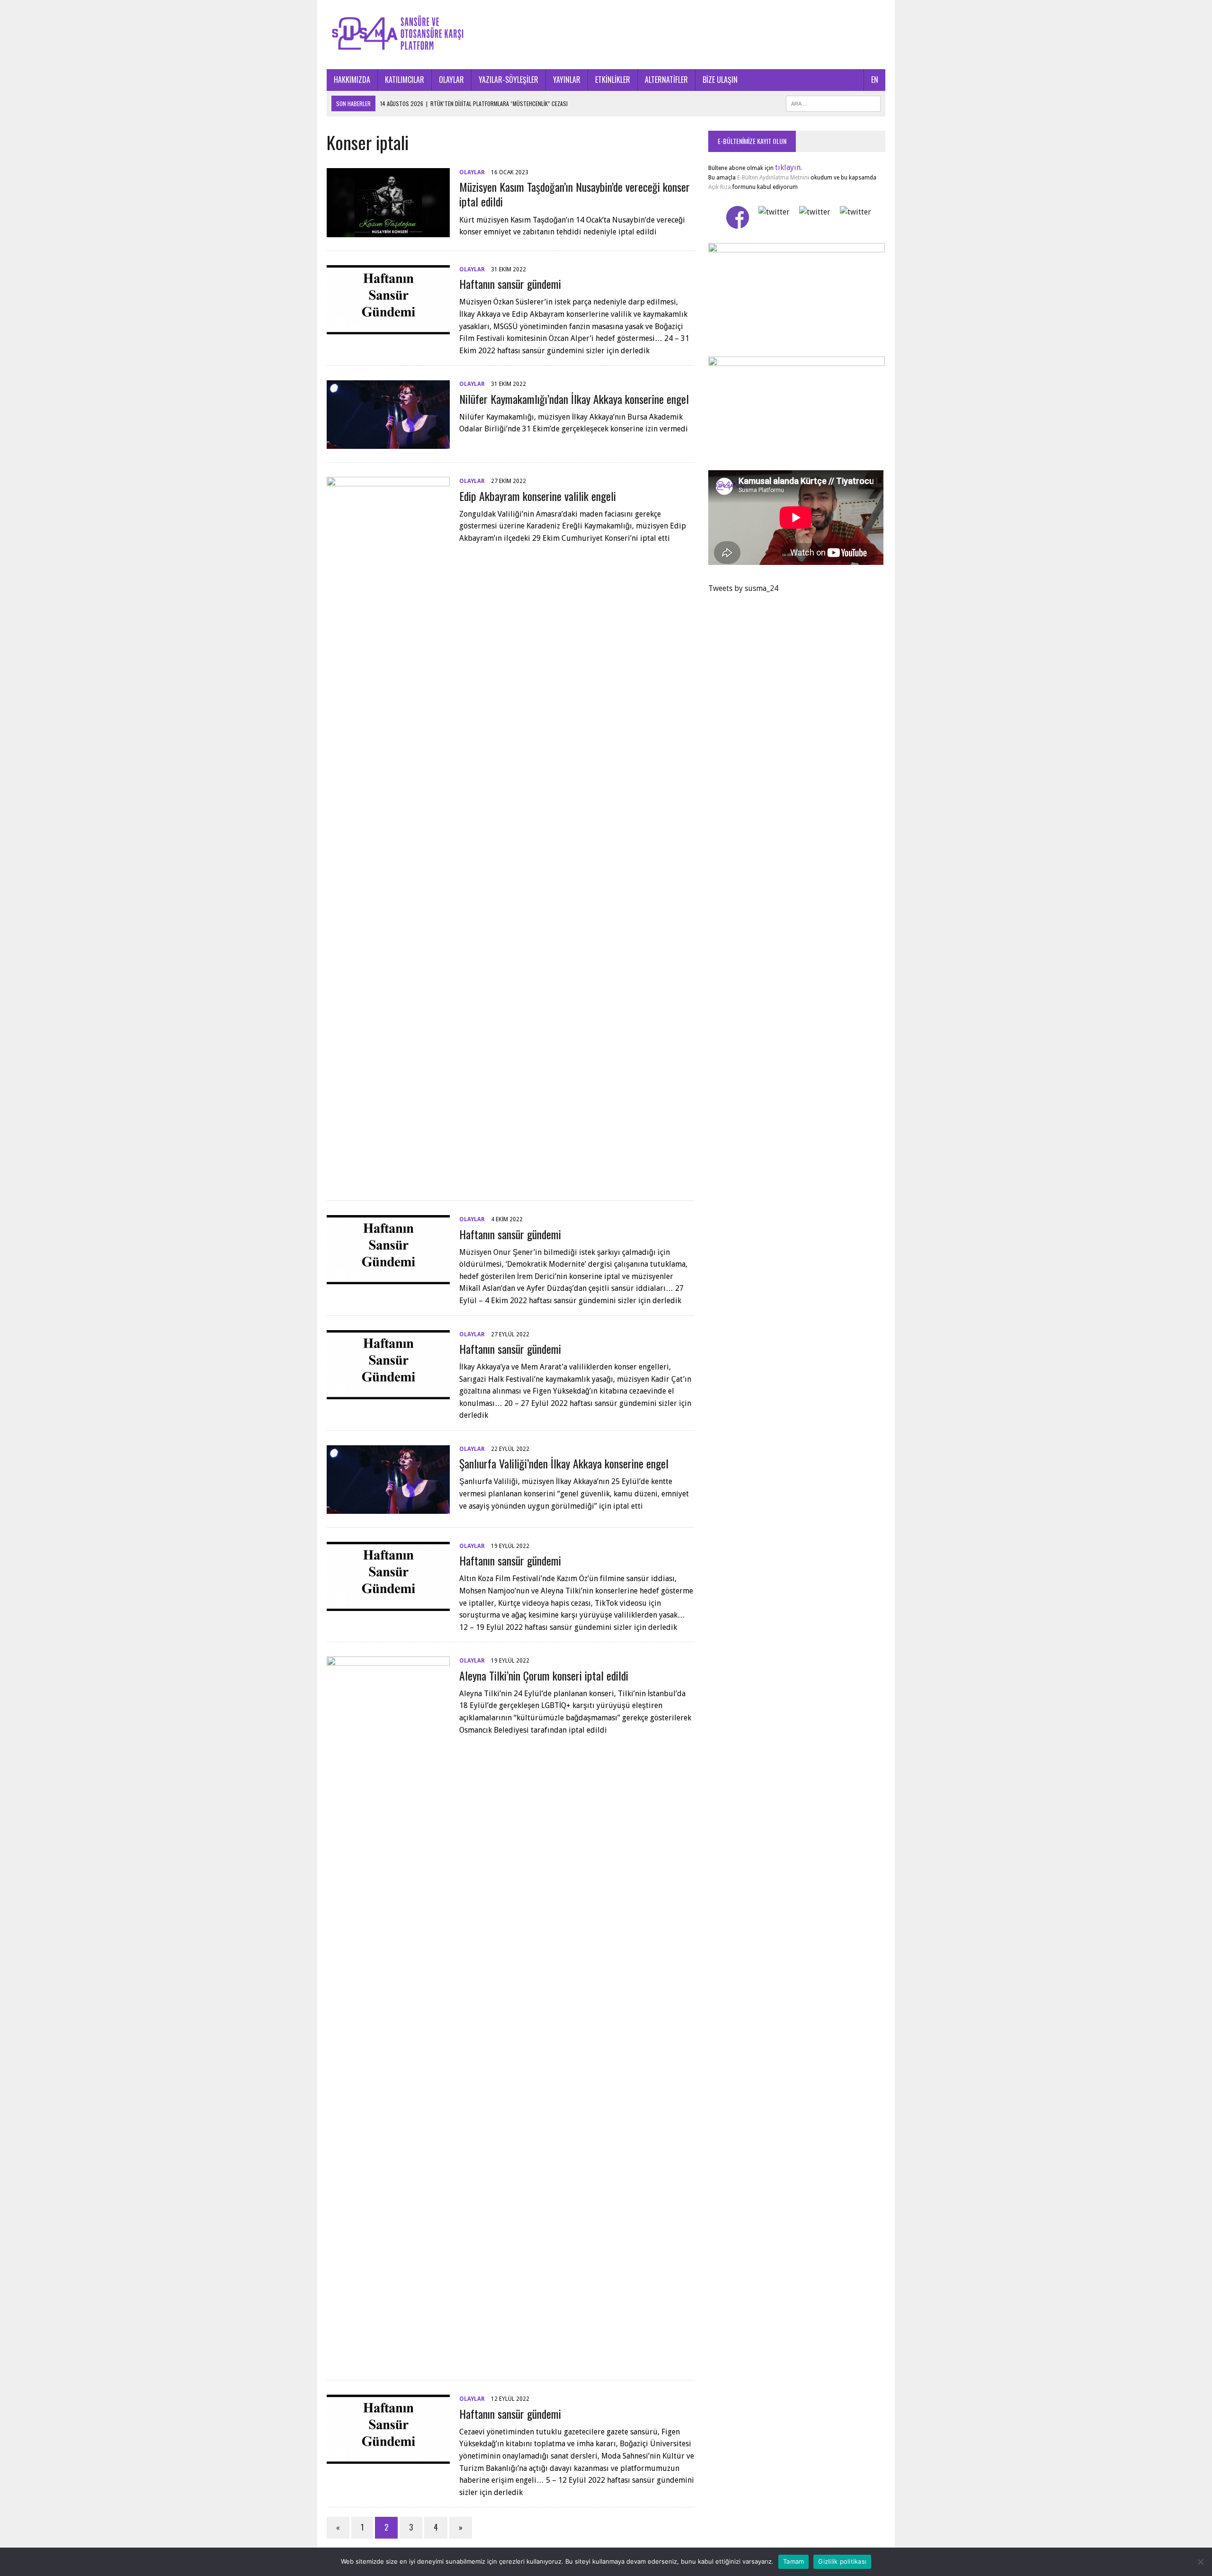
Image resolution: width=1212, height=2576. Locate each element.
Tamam (793, 2561)
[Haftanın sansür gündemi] (388, 328)
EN (875, 80)
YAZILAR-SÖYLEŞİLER (508, 80)
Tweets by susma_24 (743, 588)
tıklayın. (789, 167)
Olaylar (472, 172)
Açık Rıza (720, 187)
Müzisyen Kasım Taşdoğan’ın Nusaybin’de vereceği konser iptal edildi (575, 194)
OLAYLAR (451, 80)
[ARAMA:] (833, 102)
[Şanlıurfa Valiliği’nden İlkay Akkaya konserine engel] (388, 1507)
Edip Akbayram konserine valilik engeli (538, 496)
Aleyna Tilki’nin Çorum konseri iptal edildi (544, 1675)
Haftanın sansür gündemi (510, 284)
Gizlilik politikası (842, 2561)
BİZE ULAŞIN (720, 80)
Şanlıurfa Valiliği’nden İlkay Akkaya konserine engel (564, 1463)
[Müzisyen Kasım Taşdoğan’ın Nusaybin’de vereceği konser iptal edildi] (388, 231)
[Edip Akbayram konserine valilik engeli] (388, 1181)
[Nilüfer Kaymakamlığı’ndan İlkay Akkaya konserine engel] (388, 443)
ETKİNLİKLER (613, 80)
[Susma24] (606, 35)
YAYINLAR (567, 80)
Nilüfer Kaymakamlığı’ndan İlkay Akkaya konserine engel (574, 399)
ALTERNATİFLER (666, 80)
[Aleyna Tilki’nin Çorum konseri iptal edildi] (388, 2361)
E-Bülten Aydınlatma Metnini (773, 178)
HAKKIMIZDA (352, 80)
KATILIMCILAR (405, 80)
